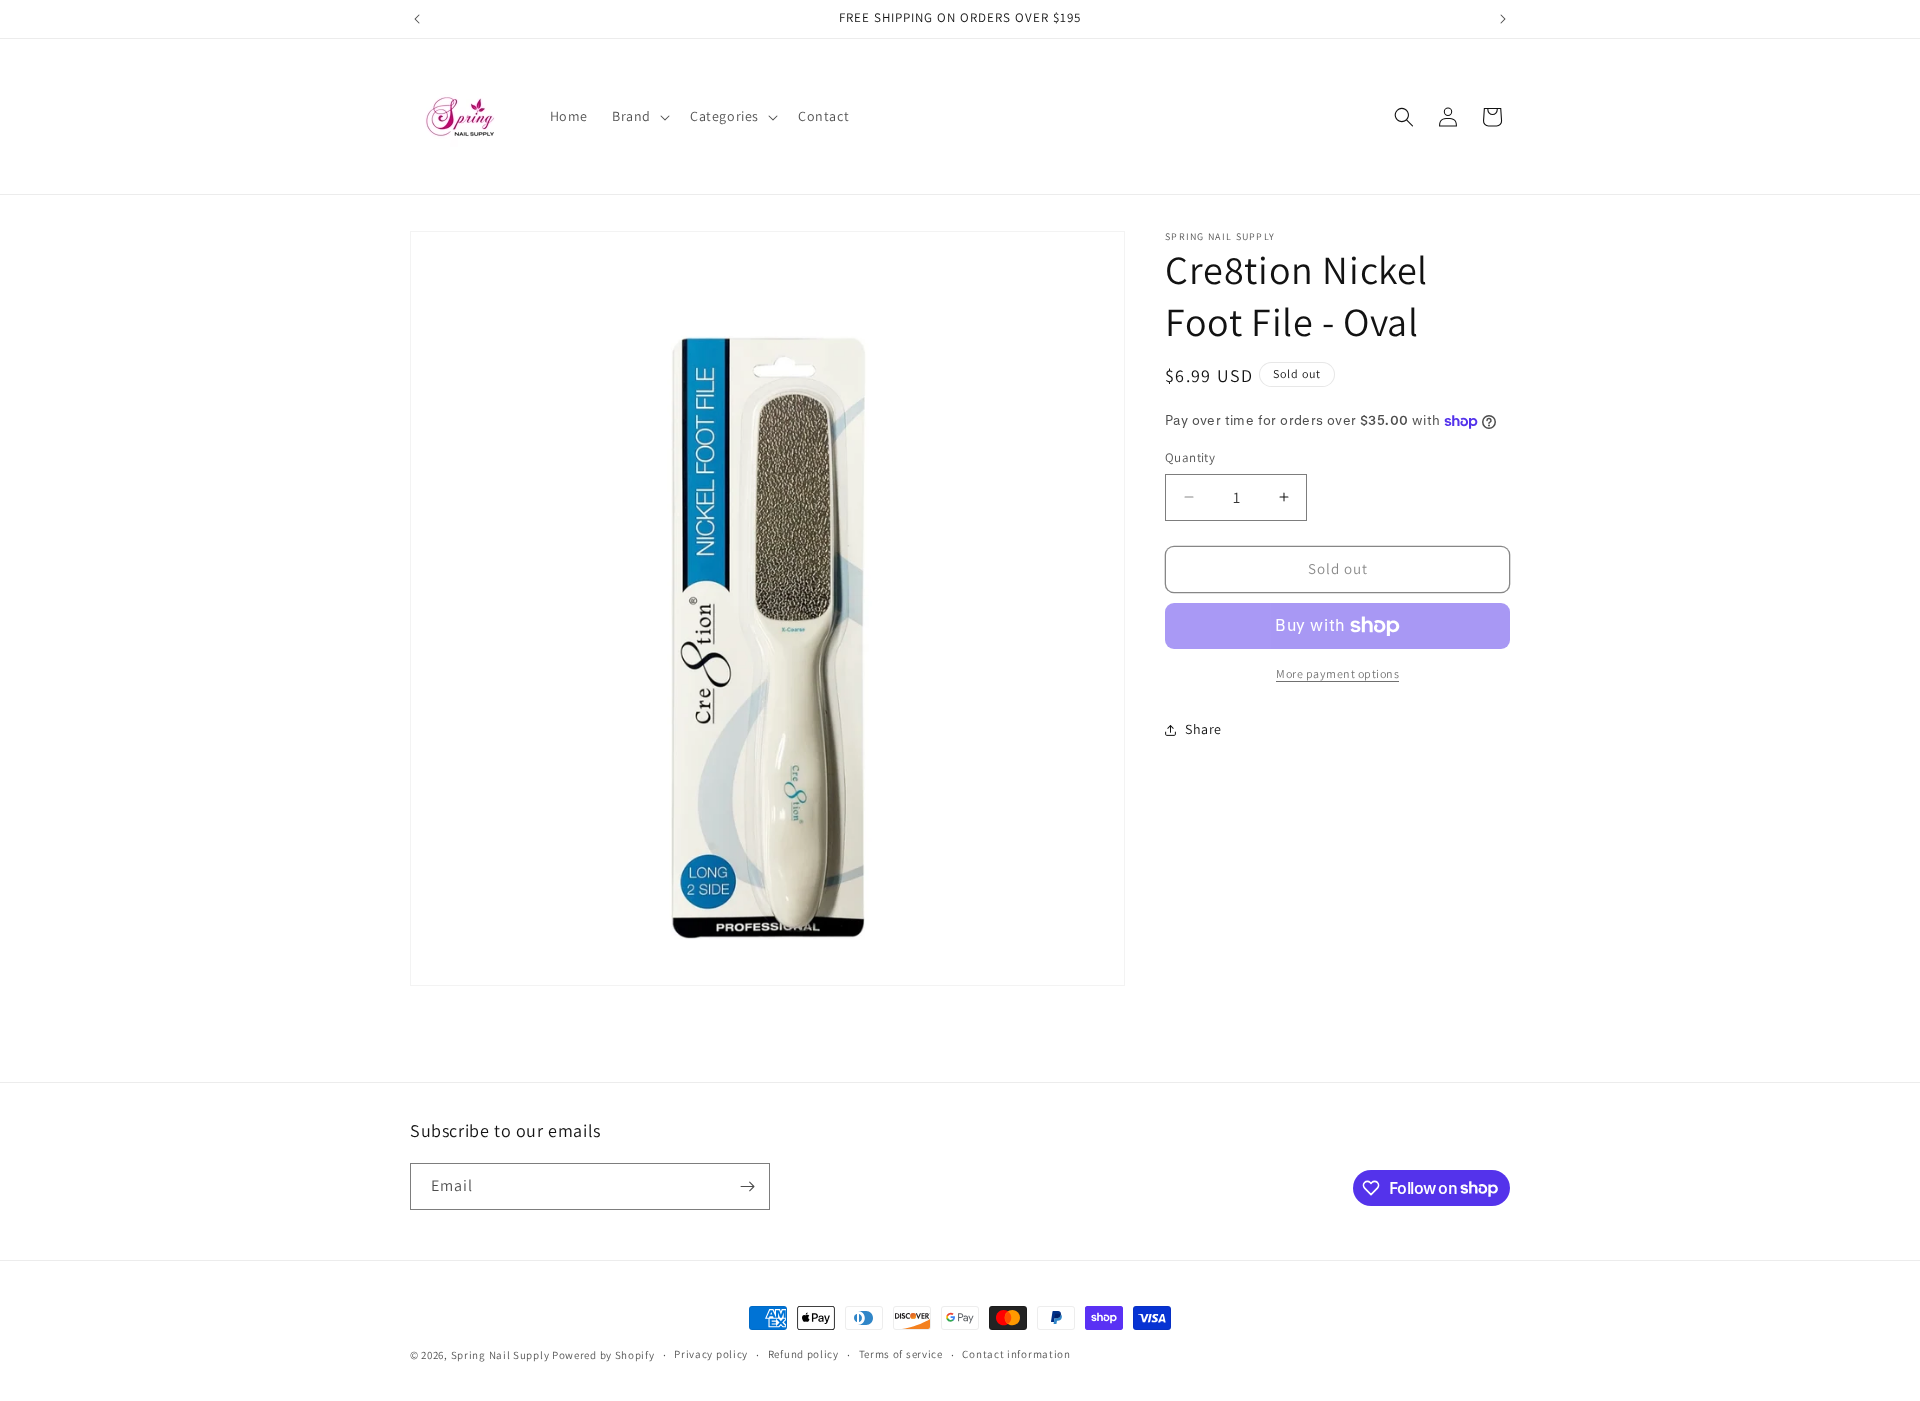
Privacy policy (711, 1354)
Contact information (1016, 1354)
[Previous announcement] (417, 19)
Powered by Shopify (603, 1355)
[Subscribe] (747, 1186)
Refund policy (803, 1354)
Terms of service (901, 1354)
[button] (639, 116)
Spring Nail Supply (500, 1355)
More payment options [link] (1337, 673)
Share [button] (1203, 729)
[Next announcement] (1503, 19)
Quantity (1190, 457)
